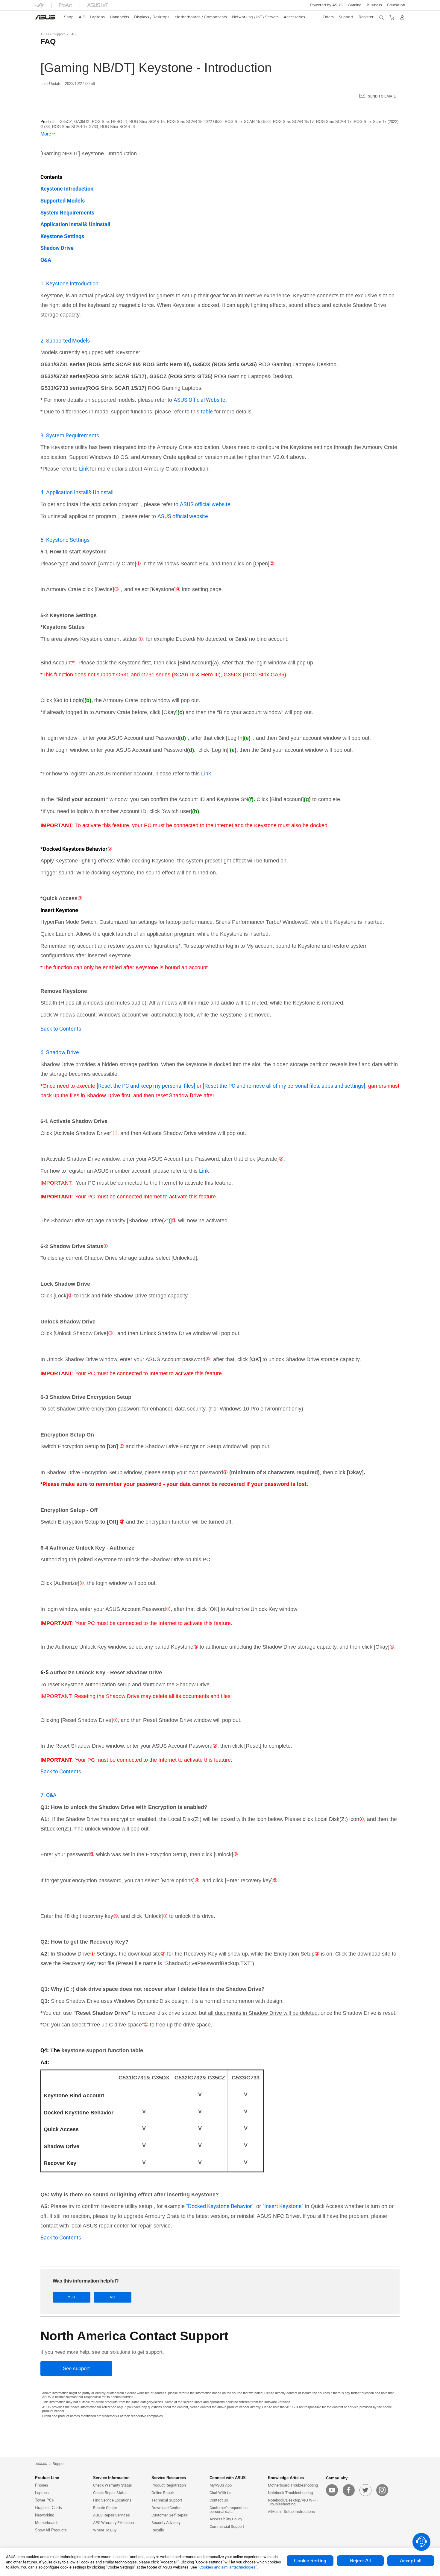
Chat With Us (220, 2493)
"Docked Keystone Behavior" (220, 2206)
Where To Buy (105, 2530)
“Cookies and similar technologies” (227, 2567)
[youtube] (332, 2490)
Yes (71, 2297)
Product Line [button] (47, 2478)
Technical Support (167, 2500)
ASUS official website (205, 504)
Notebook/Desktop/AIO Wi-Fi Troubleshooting (293, 2502)
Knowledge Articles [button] (286, 2478)
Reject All (360, 2561)
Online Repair (163, 2493)
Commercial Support (227, 2526)
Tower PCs (44, 2500)
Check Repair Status (110, 2493)
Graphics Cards (48, 2508)
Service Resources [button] (169, 2478)
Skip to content (39, 19)
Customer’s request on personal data (229, 2510)
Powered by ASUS (326, 5)
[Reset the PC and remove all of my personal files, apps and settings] (284, 1086)
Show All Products (51, 2530)
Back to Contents (61, 1029)
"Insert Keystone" (283, 2206)
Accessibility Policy (226, 2519)
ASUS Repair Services (111, 2515)
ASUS (45, 34)
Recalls (158, 2530)
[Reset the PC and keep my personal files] (146, 1086)
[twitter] (365, 2490)
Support (59, 34)
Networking (45, 2515)
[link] (45, 17)
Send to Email (382, 96)
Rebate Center (105, 2508)
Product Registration (169, 2485)
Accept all (411, 2561)
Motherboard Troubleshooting (293, 2485)
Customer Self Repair (169, 2515)
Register (366, 17)
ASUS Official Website (199, 400)
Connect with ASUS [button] (228, 2478)
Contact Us (219, 2500)
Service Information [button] (111, 2478)
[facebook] (349, 2490)
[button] (355, 5)
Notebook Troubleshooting (290, 2493)
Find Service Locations (112, 2500)
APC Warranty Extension (113, 2523)
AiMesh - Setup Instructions (291, 2512)
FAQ (73, 34)
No (113, 2297)
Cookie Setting (310, 2561)
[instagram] (382, 2490)
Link (85, 469)
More (46, 134)
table (207, 411)
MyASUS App (221, 2485)
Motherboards (47, 2523)
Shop (69, 17)
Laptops (42, 2493)
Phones (42, 2485)
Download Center (166, 2508)
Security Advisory (166, 2523)
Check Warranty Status (113, 2485)
